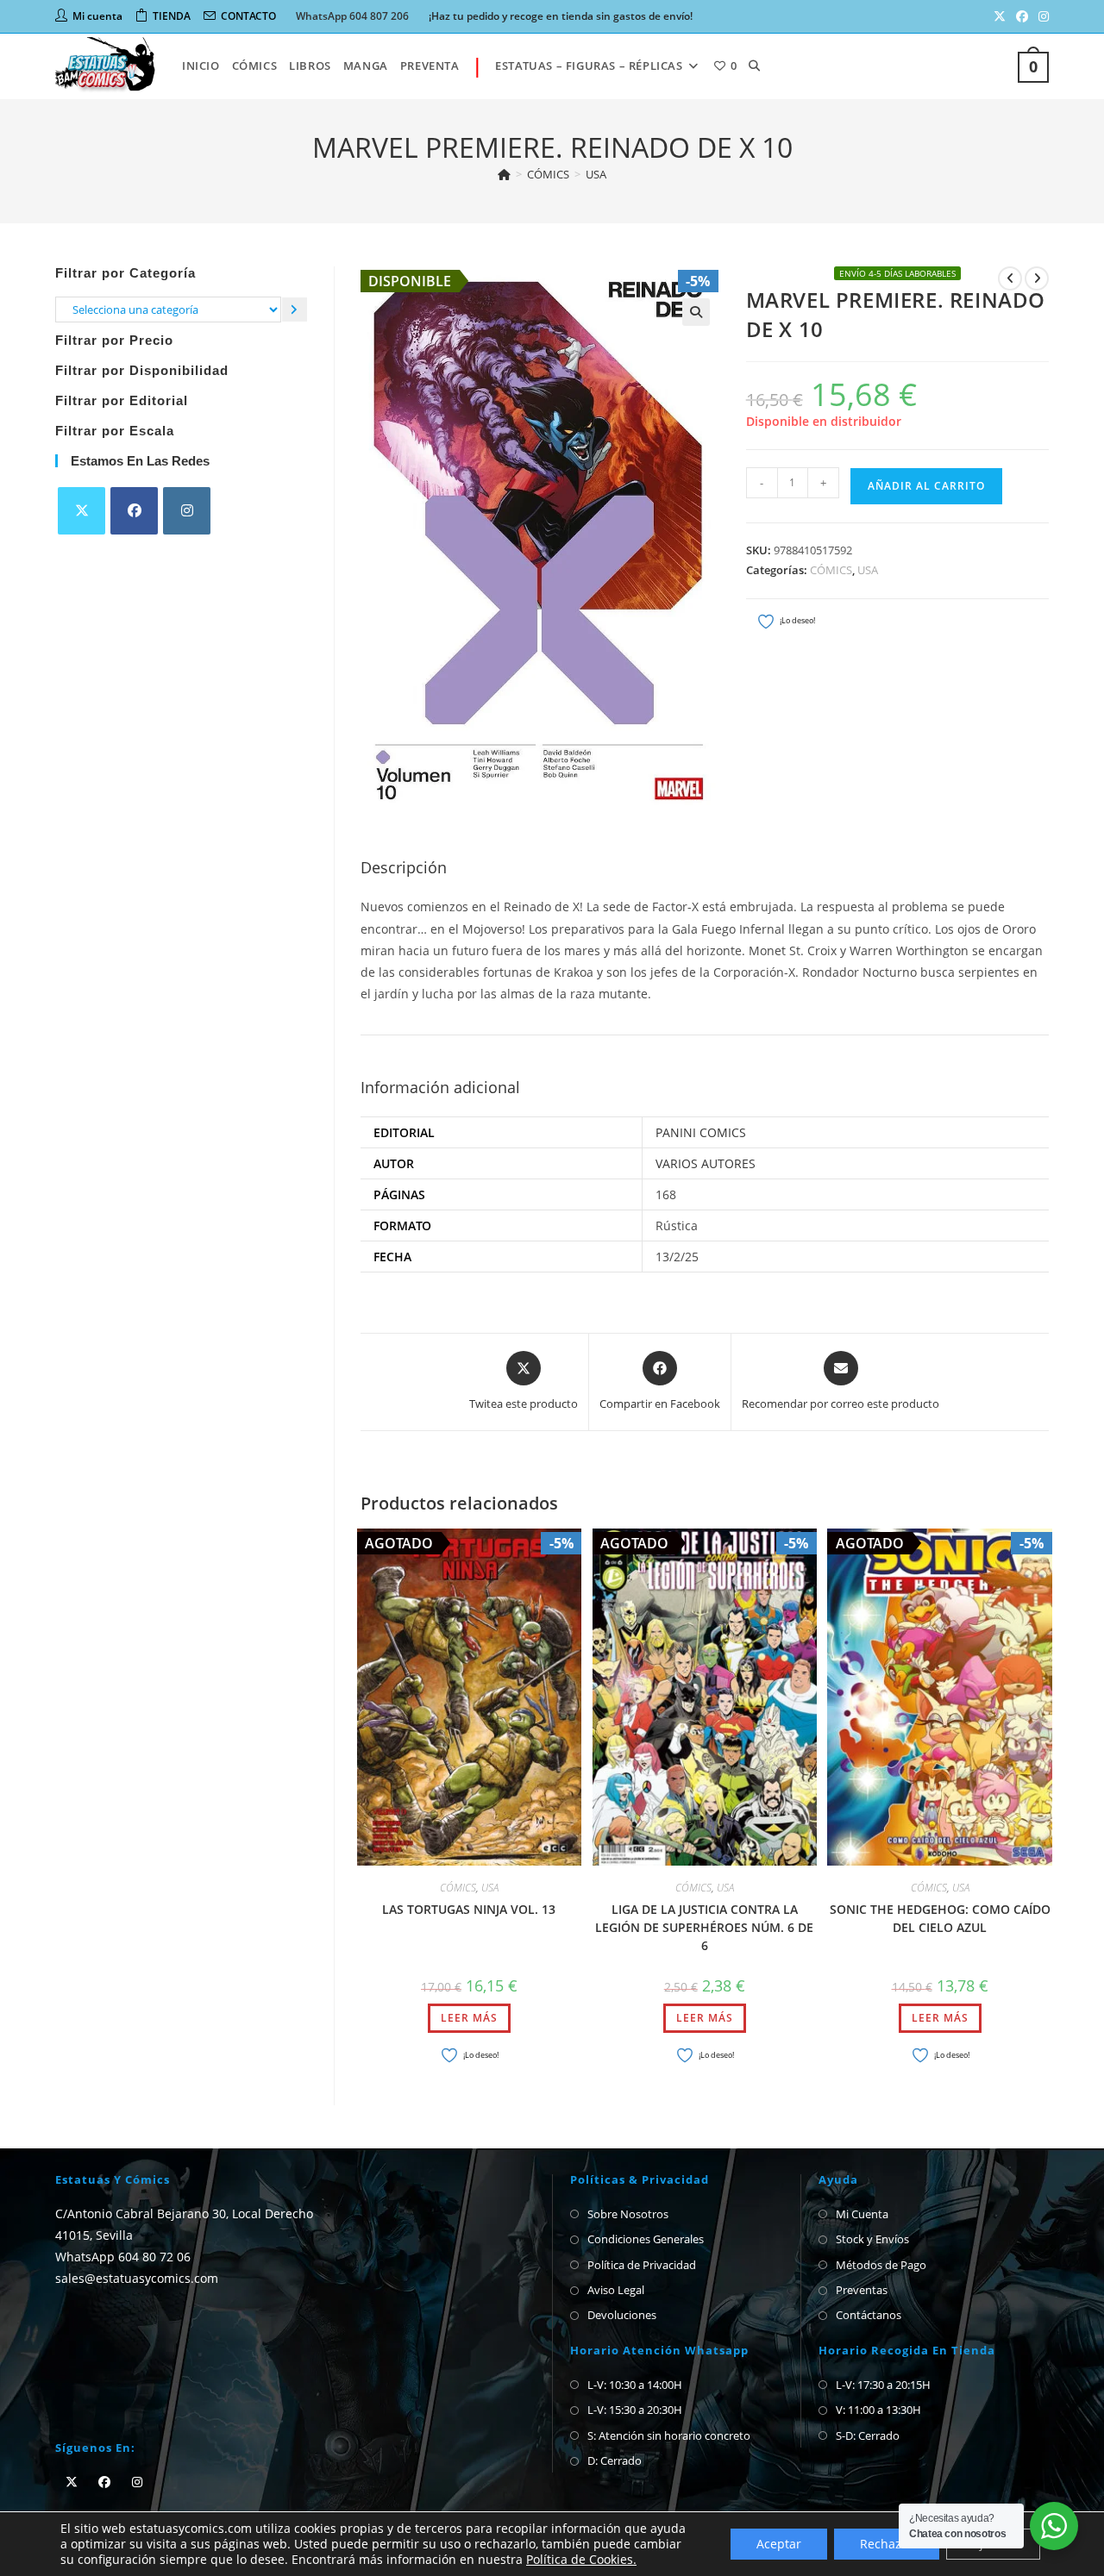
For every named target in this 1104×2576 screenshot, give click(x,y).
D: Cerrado (615, 2460)
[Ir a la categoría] (295, 309)
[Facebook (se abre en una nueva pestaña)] (1022, 16)
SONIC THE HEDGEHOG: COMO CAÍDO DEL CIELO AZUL (940, 1918)
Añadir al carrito (926, 486)
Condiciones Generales (646, 2239)
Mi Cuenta (862, 2214)
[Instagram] (187, 511)
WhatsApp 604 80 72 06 (123, 2257)
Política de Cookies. (581, 2559)
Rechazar (887, 2544)
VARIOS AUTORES (706, 1163)
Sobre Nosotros (628, 2214)
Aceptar (779, 2544)
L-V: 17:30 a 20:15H (883, 2385)
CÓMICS (831, 570)
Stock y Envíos (872, 2239)
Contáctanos (869, 2315)
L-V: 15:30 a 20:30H (635, 2410)
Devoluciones (622, 2315)
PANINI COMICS (701, 1132)
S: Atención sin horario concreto (669, 2435)
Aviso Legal (616, 2290)
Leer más (469, 2018)
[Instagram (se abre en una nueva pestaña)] (1041, 16)
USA (596, 174)
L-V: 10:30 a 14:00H (635, 2385)
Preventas (862, 2290)
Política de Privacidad (642, 2265)
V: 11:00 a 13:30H (878, 2410)
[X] (82, 511)
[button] (696, 312)
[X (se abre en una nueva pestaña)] (1000, 16)
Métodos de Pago (881, 2265)
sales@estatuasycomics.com (137, 2278)
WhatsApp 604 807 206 (352, 16)
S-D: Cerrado (868, 2435)
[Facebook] (134, 511)
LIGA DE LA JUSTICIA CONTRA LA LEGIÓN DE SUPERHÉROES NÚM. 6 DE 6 (704, 1927)
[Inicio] (504, 174)
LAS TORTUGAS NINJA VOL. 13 (469, 1909)
